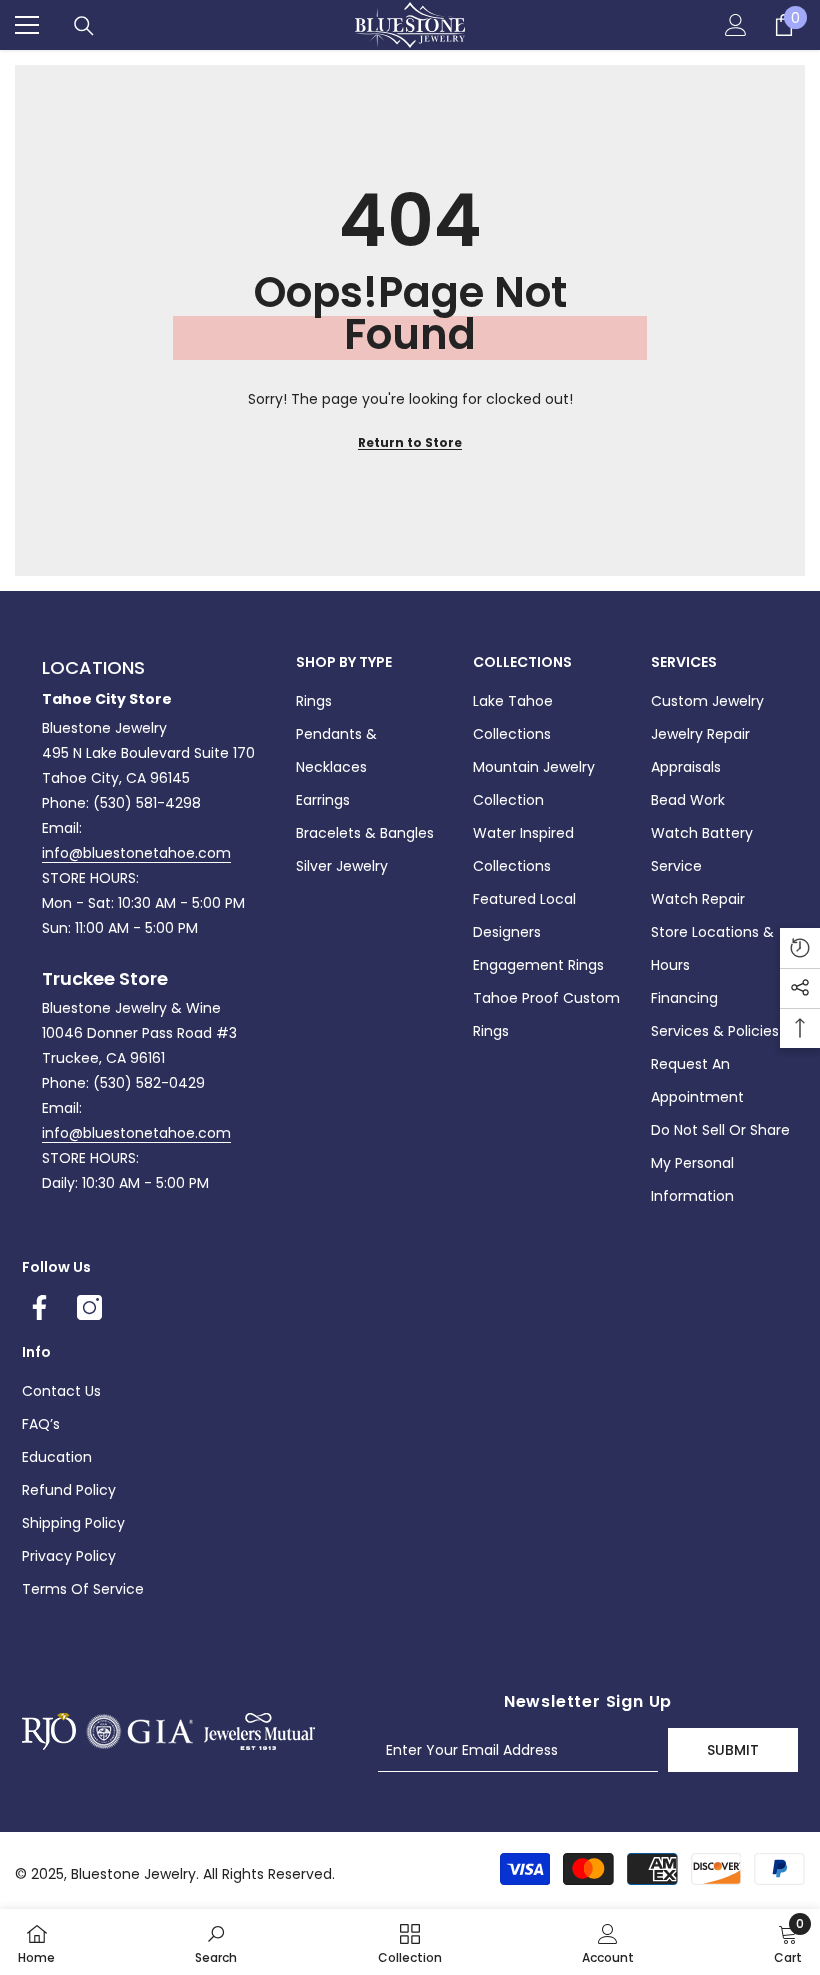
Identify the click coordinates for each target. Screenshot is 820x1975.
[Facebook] (39, 1307)
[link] (216, 1942)
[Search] (84, 26)
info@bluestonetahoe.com (136, 853)
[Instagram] (89, 1307)
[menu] (27, 25)
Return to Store (410, 442)
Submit (733, 1750)
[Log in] (736, 25)
